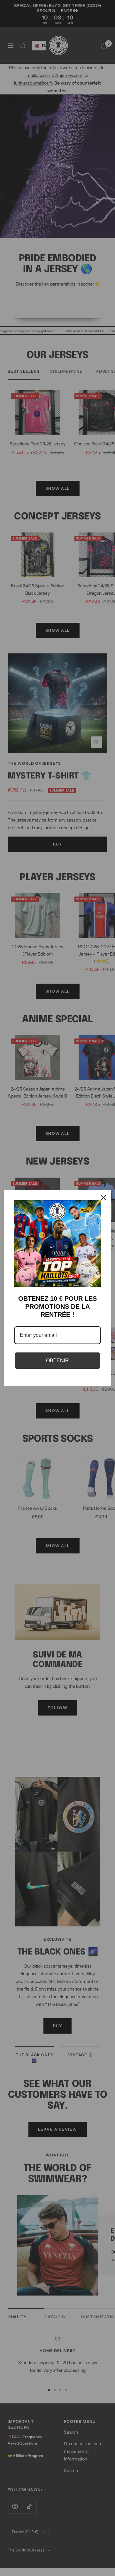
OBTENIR (57, 1361)
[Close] (103, 1198)
